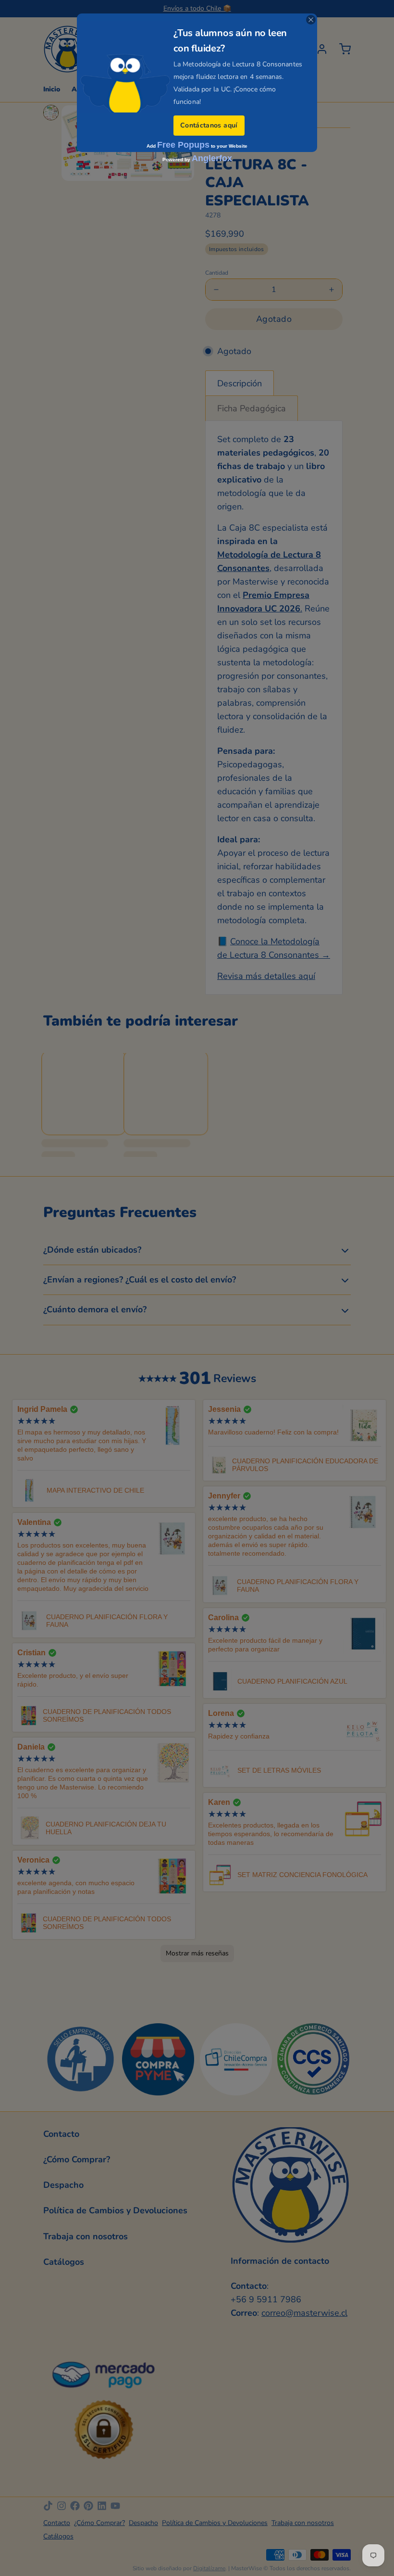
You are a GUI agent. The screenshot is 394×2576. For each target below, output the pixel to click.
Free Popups (183, 145)
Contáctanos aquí (209, 125)
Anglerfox (212, 158)
